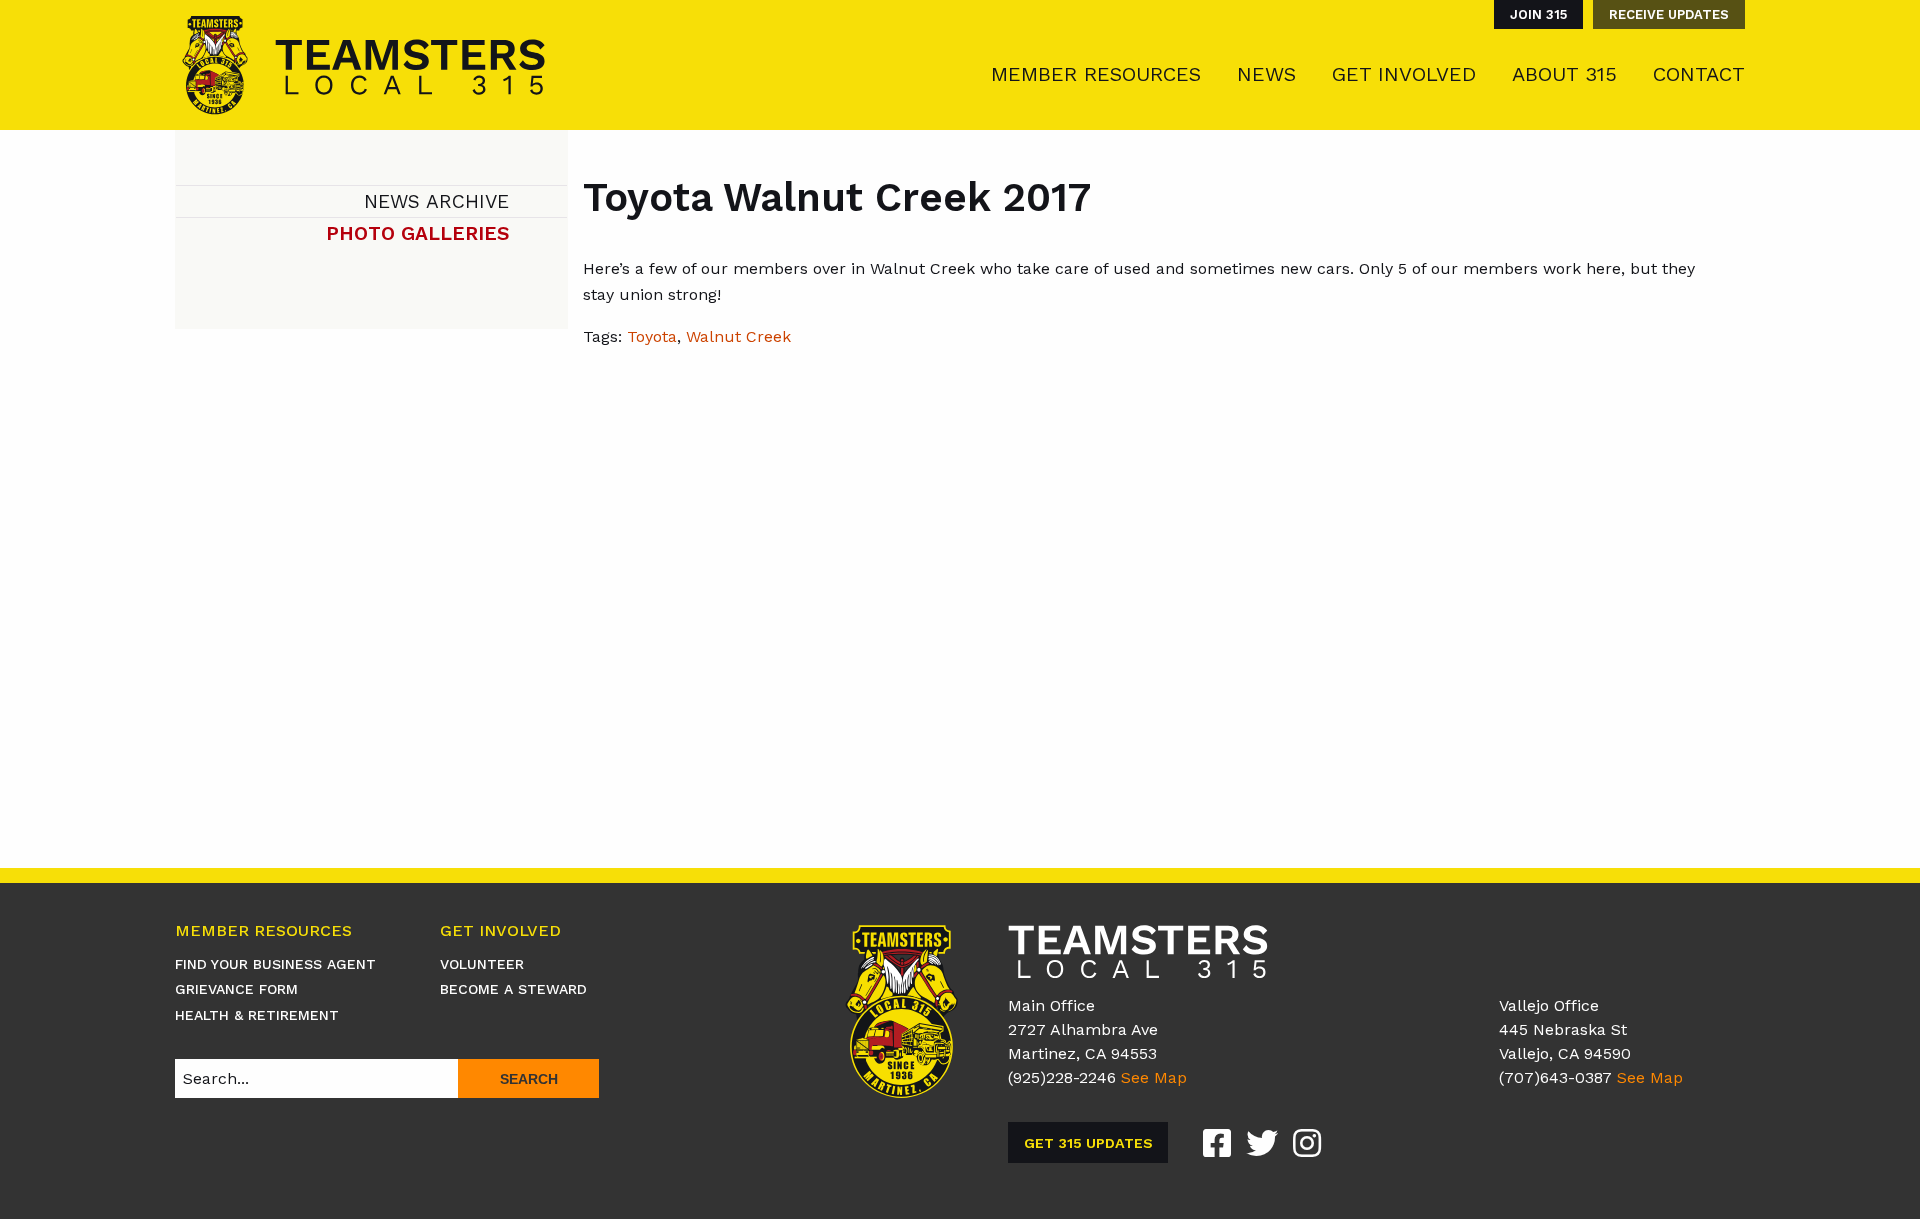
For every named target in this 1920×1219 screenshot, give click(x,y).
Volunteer (482, 964)
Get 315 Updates (1088, 1143)
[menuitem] (1533, 14)
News (1266, 74)
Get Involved (1404, 74)
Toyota (652, 336)
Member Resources (1096, 74)
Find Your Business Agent (275, 964)
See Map (1154, 1077)
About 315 (1564, 74)
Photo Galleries (417, 233)
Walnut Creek (738, 336)
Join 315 (1538, 14)
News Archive (436, 201)
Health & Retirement (257, 1015)
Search (529, 1079)
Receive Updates (1669, 14)
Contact (1699, 74)
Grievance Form (236, 989)
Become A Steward (513, 989)
